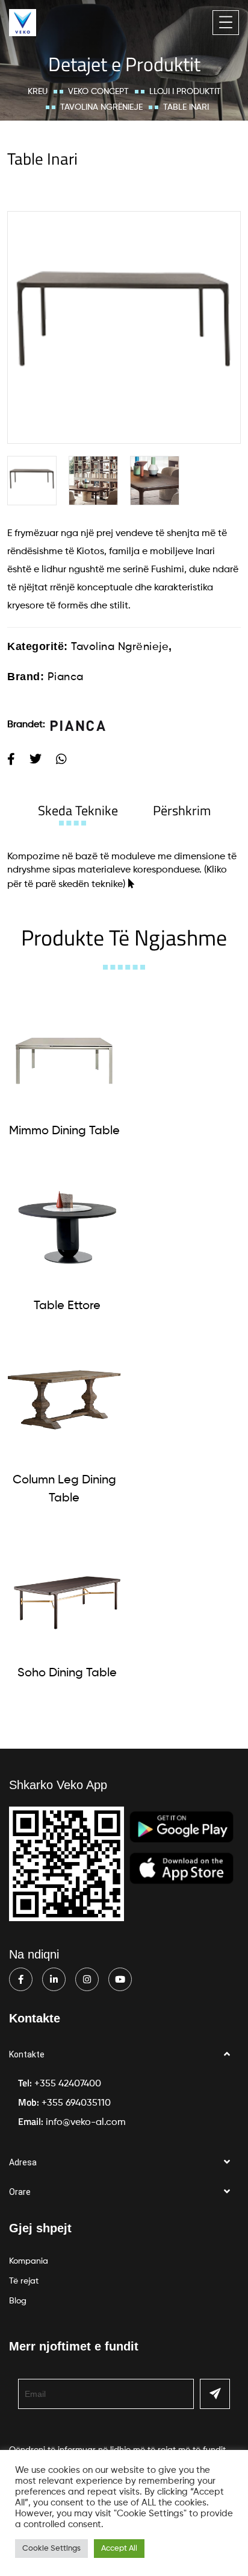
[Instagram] (87, 1979)
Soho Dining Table (67, 1673)
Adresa (23, 2162)
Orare (20, 2192)
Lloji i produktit (185, 92)
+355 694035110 (76, 2103)
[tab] (78, 810)
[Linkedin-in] (54, 1979)
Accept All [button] (119, 2549)
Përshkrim (182, 810)
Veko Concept (98, 92)
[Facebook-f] (21, 1979)
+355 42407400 (68, 2084)
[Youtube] (120, 1979)
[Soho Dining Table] (67, 1595)
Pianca (66, 677)
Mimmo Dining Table (64, 1131)
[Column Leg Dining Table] (64, 1402)
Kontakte (27, 2054)
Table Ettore (67, 1306)
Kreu (38, 92)
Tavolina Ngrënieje (101, 107)
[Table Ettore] (67, 1227)
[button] (124, 2055)
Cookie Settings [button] (51, 2549)
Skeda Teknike (78, 810)
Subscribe (215, 2394)
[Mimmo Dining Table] (64, 1053)
